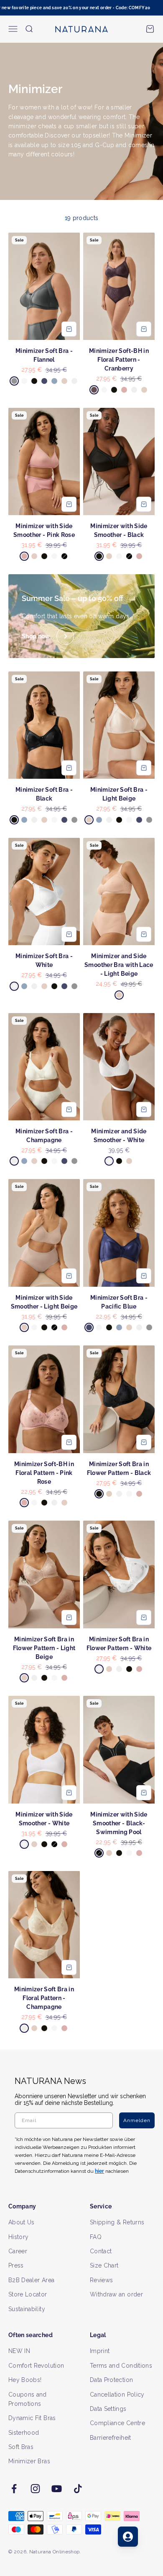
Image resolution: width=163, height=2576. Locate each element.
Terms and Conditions (121, 2366)
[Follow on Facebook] (14, 2489)
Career (18, 2251)
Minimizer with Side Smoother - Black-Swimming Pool (119, 1823)
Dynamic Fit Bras (32, 2418)
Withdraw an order (116, 2294)
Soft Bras (21, 2447)
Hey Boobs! (25, 2380)
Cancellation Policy (117, 2395)
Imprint (100, 2351)
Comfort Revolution (36, 2366)
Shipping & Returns (117, 2222)
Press (16, 2265)
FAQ (96, 2237)
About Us (22, 2222)
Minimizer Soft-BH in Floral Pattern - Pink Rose (44, 1473)
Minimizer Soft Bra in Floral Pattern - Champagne (44, 1998)
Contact (101, 2251)
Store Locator (28, 2294)
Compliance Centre (117, 2423)
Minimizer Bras (29, 2461)
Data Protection (111, 2380)
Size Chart (104, 2265)
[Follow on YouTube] (57, 2489)
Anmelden (137, 2120)
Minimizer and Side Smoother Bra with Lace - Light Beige (119, 965)
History (18, 2237)
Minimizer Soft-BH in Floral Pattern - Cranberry (119, 360)
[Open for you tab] (128, 2537)
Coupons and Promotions (28, 2399)
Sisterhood (24, 2433)
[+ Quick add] (69, 329)
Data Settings (108, 2409)
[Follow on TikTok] (78, 2489)
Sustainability (27, 2309)
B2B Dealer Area (31, 2280)
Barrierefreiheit (111, 2438)
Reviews (101, 2280)
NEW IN (19, 2351)
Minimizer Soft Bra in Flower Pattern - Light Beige (44, 1648)
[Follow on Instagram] (35, 2489)
